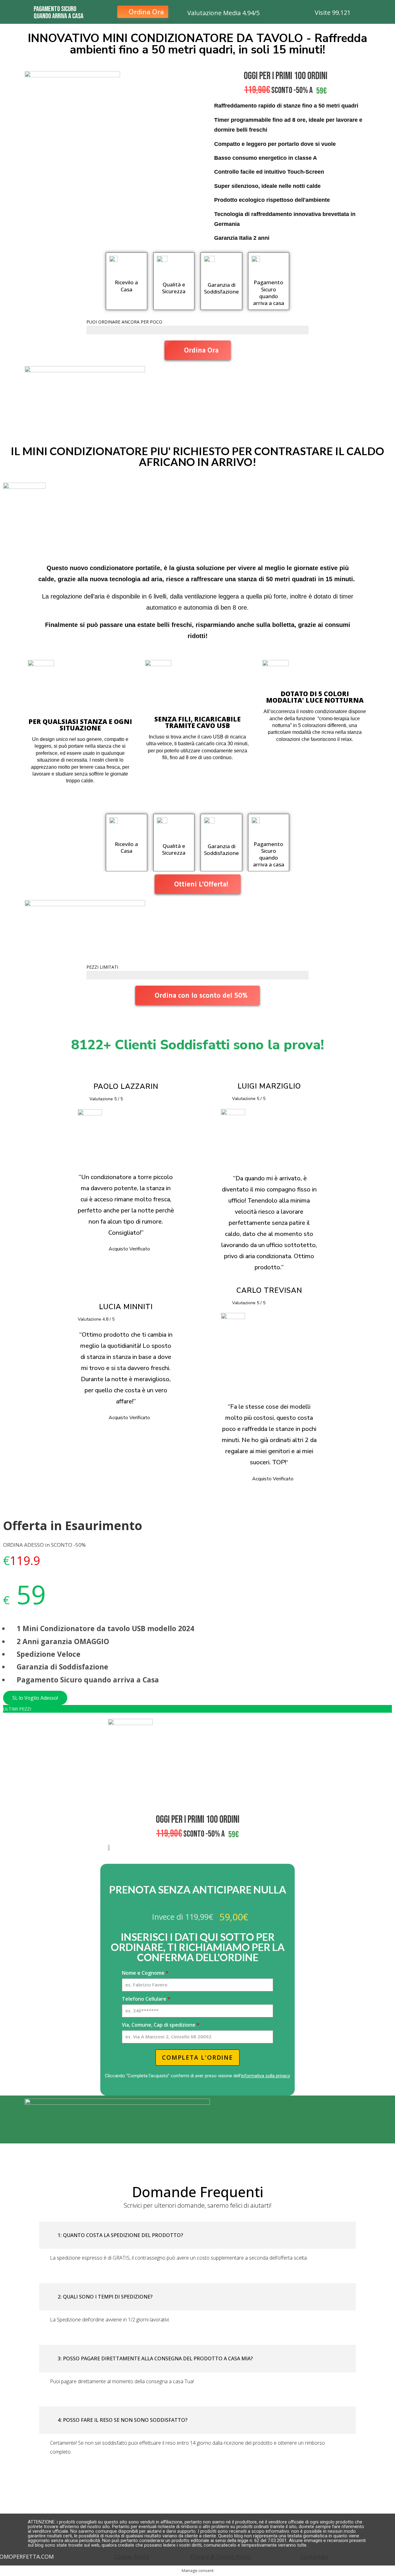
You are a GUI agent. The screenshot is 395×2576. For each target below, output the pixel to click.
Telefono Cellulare (146, 1999)
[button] (197, 2235)
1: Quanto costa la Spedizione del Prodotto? (120, 2235)
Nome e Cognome (145, 1973)
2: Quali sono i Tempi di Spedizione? (105, 2297)
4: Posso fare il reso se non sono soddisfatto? (123, 2420)
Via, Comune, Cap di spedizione (161, 2025)
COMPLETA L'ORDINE (197, 2058)
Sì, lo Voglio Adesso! (35, 1698)
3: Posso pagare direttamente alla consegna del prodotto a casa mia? (155, 2358)
